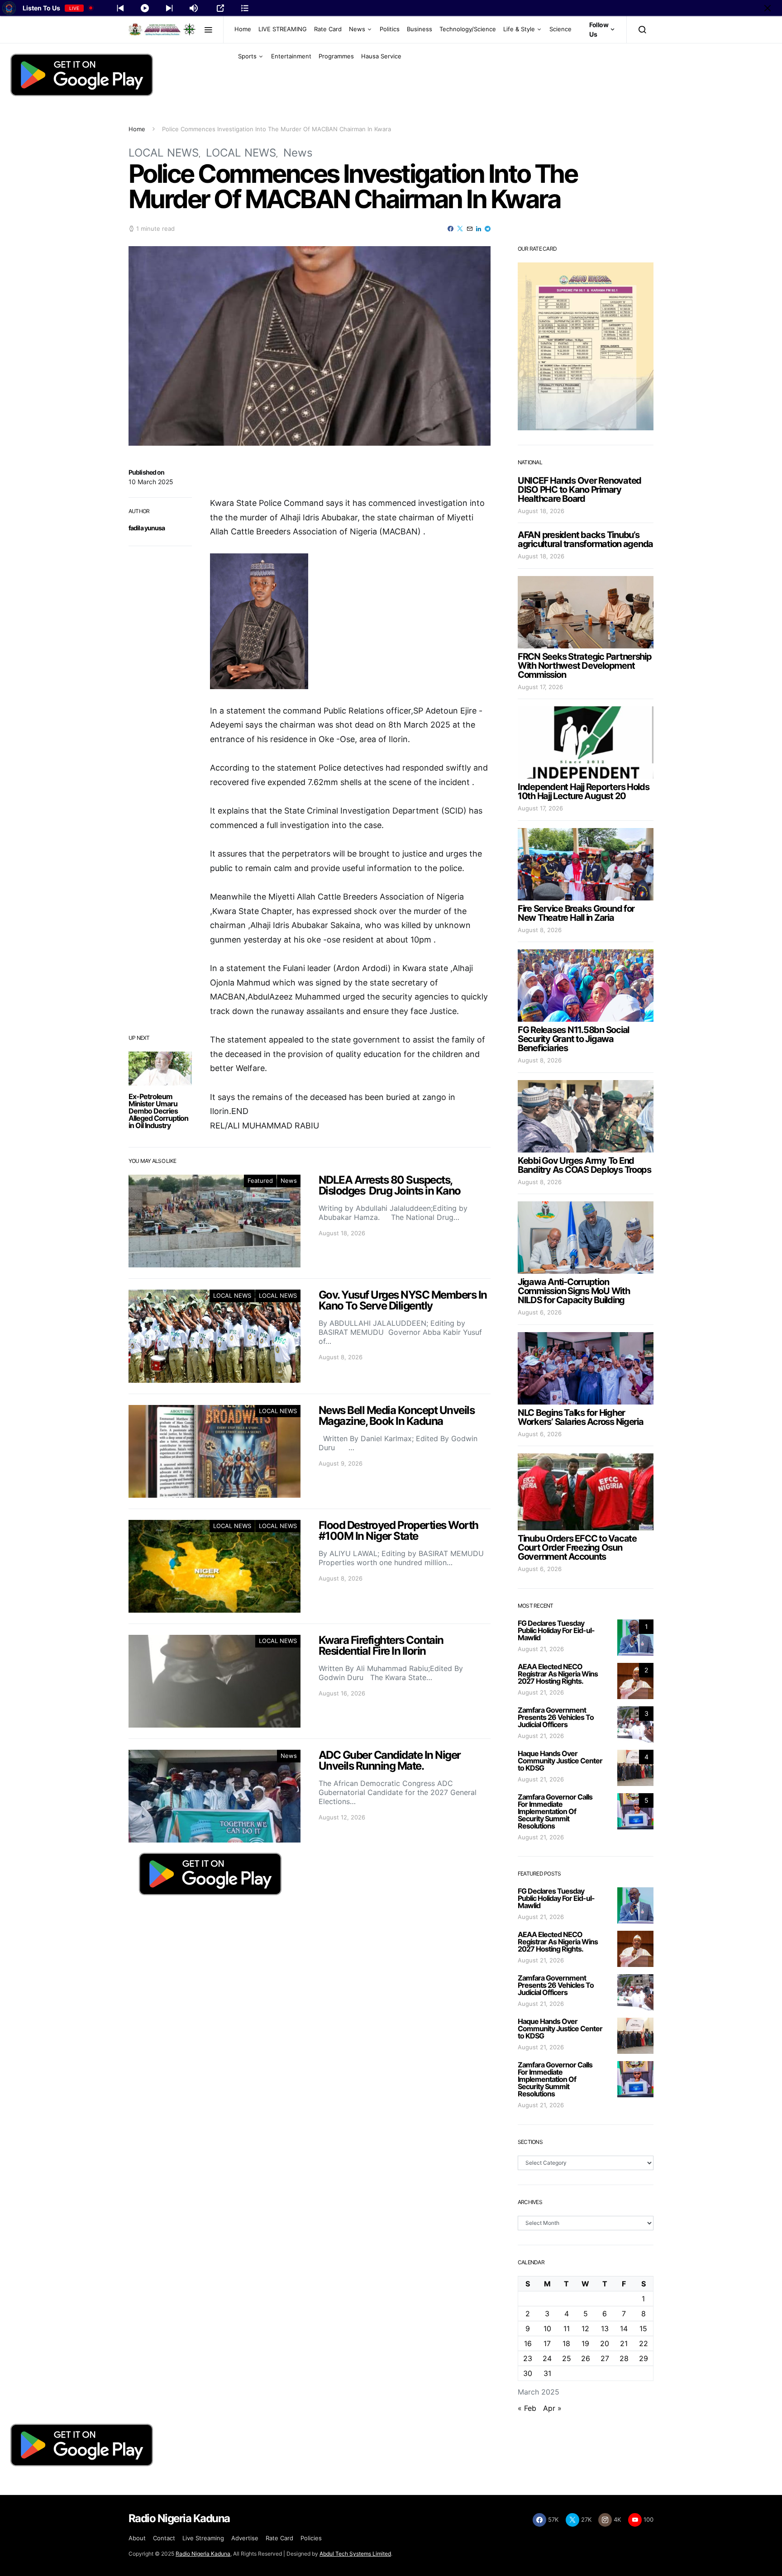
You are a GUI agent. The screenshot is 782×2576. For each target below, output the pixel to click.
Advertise (245, 2538)
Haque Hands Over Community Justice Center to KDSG (560, 1761)
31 (547, 2373)
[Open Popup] (220, 8)
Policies (311, 2538)
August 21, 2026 (541, 1649)
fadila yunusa (147, 528)
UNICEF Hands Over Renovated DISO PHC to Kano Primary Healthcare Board (579, 490)
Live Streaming (203, 2538)
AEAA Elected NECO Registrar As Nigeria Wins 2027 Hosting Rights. (558, 1674)
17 (547, 2343)
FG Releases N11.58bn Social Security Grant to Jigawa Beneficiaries (573, 1039)
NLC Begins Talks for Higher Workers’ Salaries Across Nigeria (581, 1417)
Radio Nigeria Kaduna (203, 2554)
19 (585, 2343)
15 (643, 2328)
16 (528, 2343)
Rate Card (328, 29)
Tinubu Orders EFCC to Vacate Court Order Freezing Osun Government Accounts (577, 1548)
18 (566, 2343)
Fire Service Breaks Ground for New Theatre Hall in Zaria (576, 913)
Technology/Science (468, 29)
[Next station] (120, 8)
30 (528, 2373)
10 (547, 2328)
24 (547, 2358)
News (357, 29)
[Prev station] (169, 8)
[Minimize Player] (768, 8)
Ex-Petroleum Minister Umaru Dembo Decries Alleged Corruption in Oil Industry (158, 1111)
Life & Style (519, 29)
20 (605, 2343)
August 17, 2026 (540, 687)
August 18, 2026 (541, 511)
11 (567, 2328)
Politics (390, 29)
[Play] (145, 8)
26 (586, 2358)
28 (624, 2358)
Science (560, 29)
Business (420, 29)
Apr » (552, 2408)
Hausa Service (381, 56)
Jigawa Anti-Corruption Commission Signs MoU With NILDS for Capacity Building (574, 1291)
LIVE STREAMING (283, 29)
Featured (260, 1181)
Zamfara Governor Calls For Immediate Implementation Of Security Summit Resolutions (555, 1811)
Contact (164, 2538)
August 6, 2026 (540, 1312)
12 (585, 2328)
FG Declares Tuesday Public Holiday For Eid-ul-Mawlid (556, 1630)
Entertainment (291, 56)
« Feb (527, 2408)
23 (528, 2358)
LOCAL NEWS (164, 153)
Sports (247, 56)
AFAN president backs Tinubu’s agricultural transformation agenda (585, 539)
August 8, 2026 (540, 930)
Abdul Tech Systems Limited (355, 2554)
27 (605, 2358)
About (137, 2538)
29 (644, 2358)
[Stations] (245, 8)
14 (624, 2328)
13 (605, 2328)
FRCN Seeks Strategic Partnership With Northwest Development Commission (585, 666)
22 (644, 2343)
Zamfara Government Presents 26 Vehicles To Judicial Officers (556, 1717)
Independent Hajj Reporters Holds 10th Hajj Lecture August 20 (584, 791)
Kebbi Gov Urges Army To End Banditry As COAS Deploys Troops (584, 1165)
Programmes (336, 56)
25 (567, 2358)
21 (624, 2343)
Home (243, 29)
